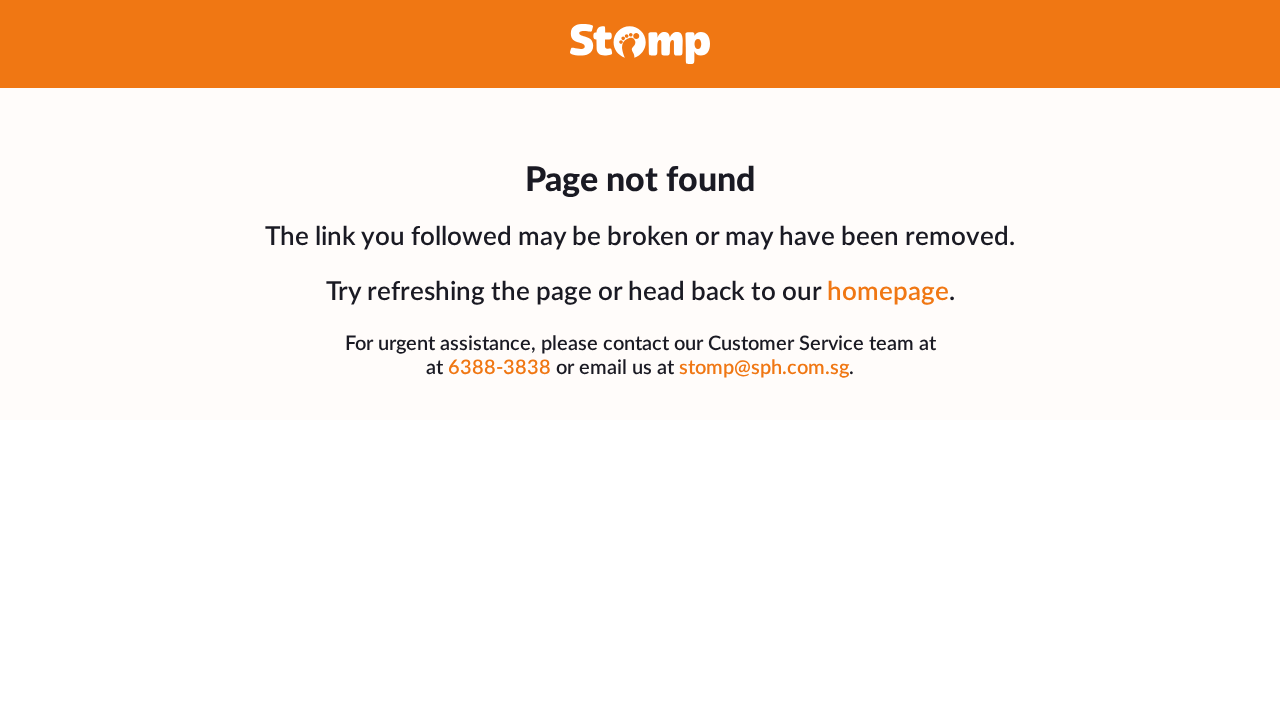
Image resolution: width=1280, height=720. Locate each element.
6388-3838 (499, 368)
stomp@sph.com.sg (764, 368)
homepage (888, 292)
